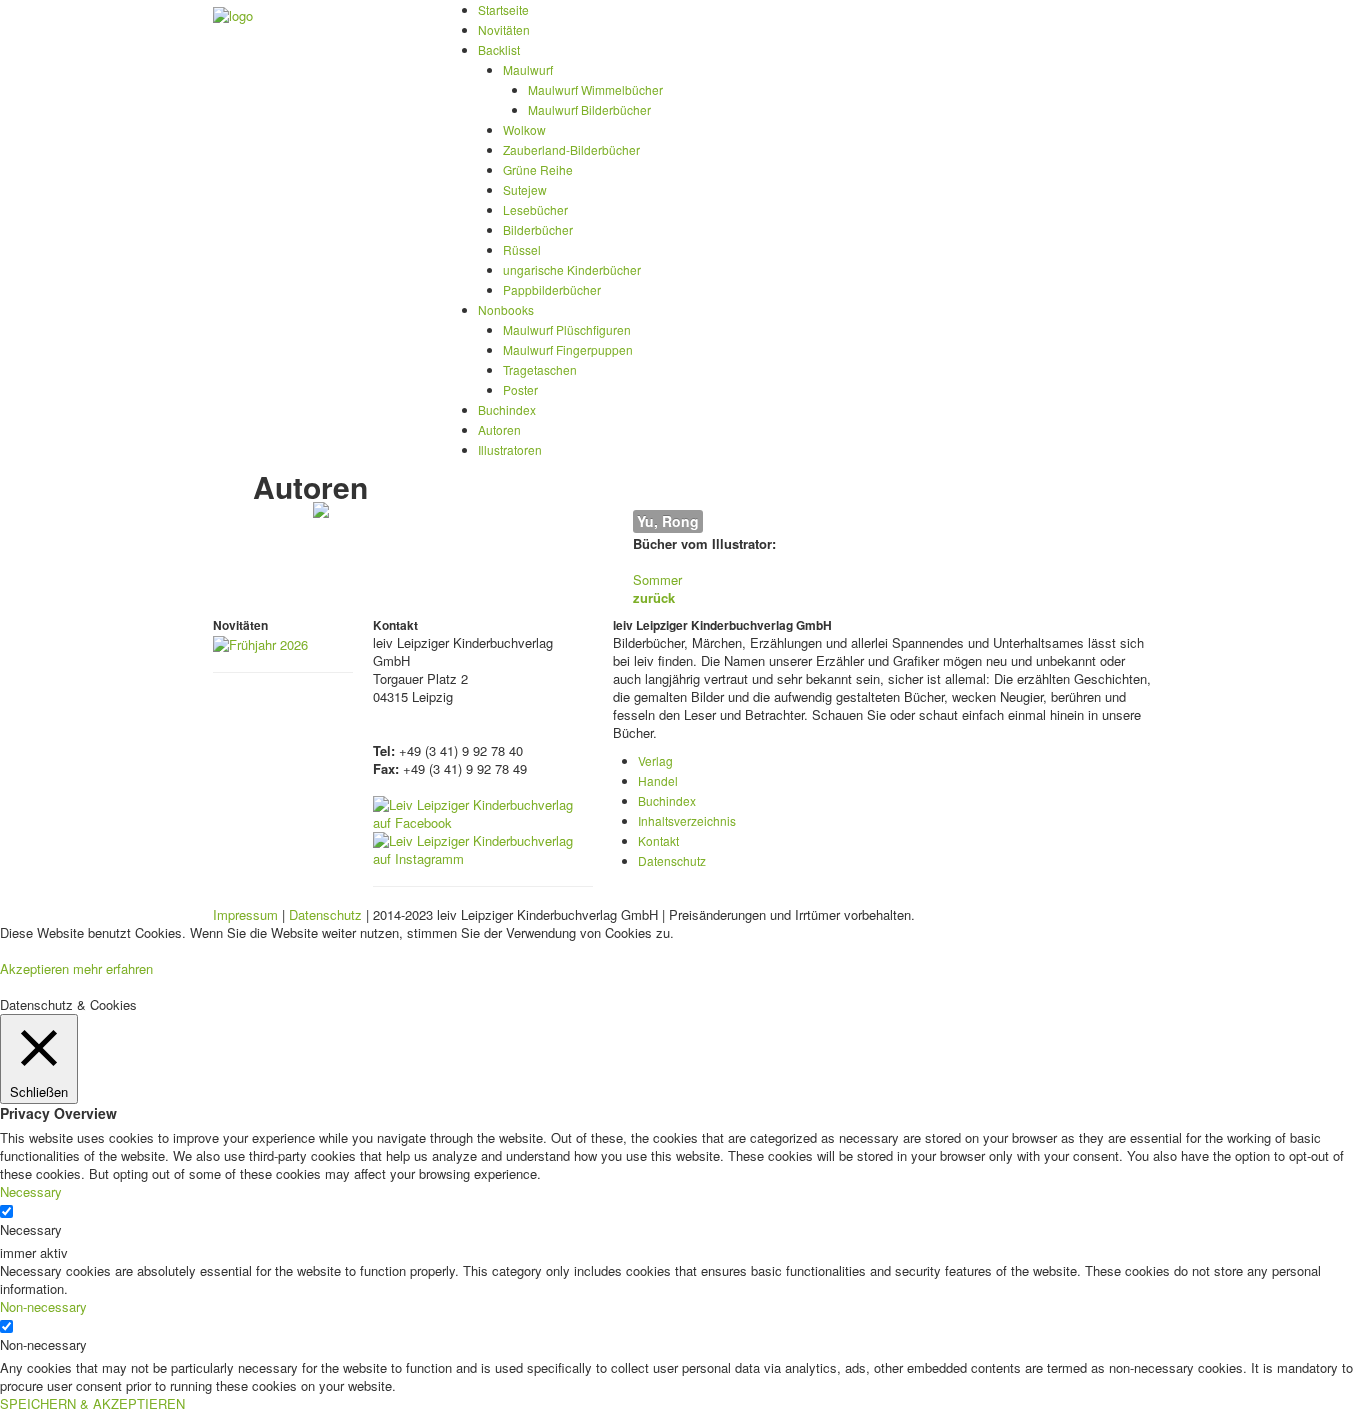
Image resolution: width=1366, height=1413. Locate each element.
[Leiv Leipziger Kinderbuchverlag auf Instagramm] (483, 847)
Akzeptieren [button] (34, 968)
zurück (654, 597)
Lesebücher (535, 209)
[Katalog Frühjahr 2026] (260, 642)
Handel (658, 780)
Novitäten (504, 29)
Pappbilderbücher (552, 289)
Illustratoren (510, 449)
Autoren (499, 429)
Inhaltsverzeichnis (687, 820)
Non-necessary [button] (43, 1306)
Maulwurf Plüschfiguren (567, 329)
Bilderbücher (538, 229)
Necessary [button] (31, 1191)
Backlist (499, 49)
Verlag (655, 760)
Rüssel (522, 249)
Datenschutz (672, 860)
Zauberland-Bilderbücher (571, 149)
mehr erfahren (113, 968)
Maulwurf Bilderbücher (589, 109)
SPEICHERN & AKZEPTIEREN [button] (92, 1403)
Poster (520, 389)
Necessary (31, 1230)
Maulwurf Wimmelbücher (595, 89)
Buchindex (507, 409)
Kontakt (658, 840)
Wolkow (524, 129)
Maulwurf (528, 69)
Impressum (245, 914)
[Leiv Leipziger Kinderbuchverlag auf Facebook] (483, 811)
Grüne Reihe (538, 169)
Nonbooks (506, 309)
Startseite (503, 9)
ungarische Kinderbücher (572, 269)
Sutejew (525, 189)
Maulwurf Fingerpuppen (568, 349)
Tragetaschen (540, 369)
